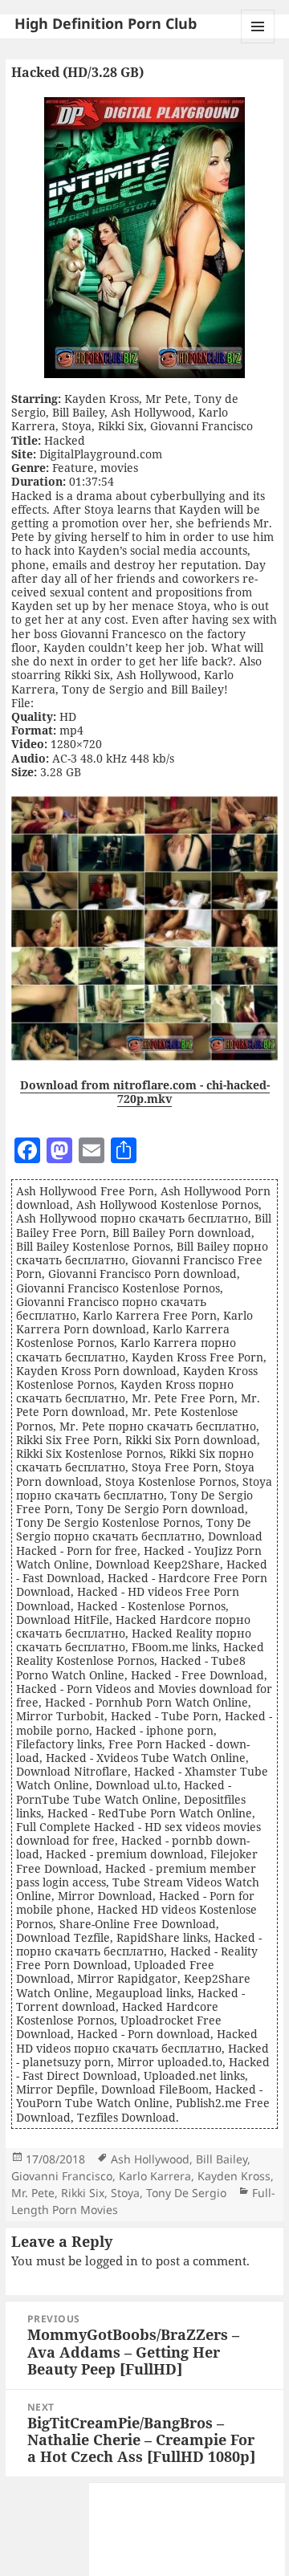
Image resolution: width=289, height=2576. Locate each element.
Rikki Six (83, 2193)
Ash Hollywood (150, 2159)
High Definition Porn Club (106, 23)
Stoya (125, 2193)
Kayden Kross (234, 2176)
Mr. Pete (33, 2193)
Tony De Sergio (186, 2193)
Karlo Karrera (155, 2176)
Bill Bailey (222, 2159)
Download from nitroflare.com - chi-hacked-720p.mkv (145, 1092)
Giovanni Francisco (62, 2176)
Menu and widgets (258, 43)
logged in (112, 2261)
